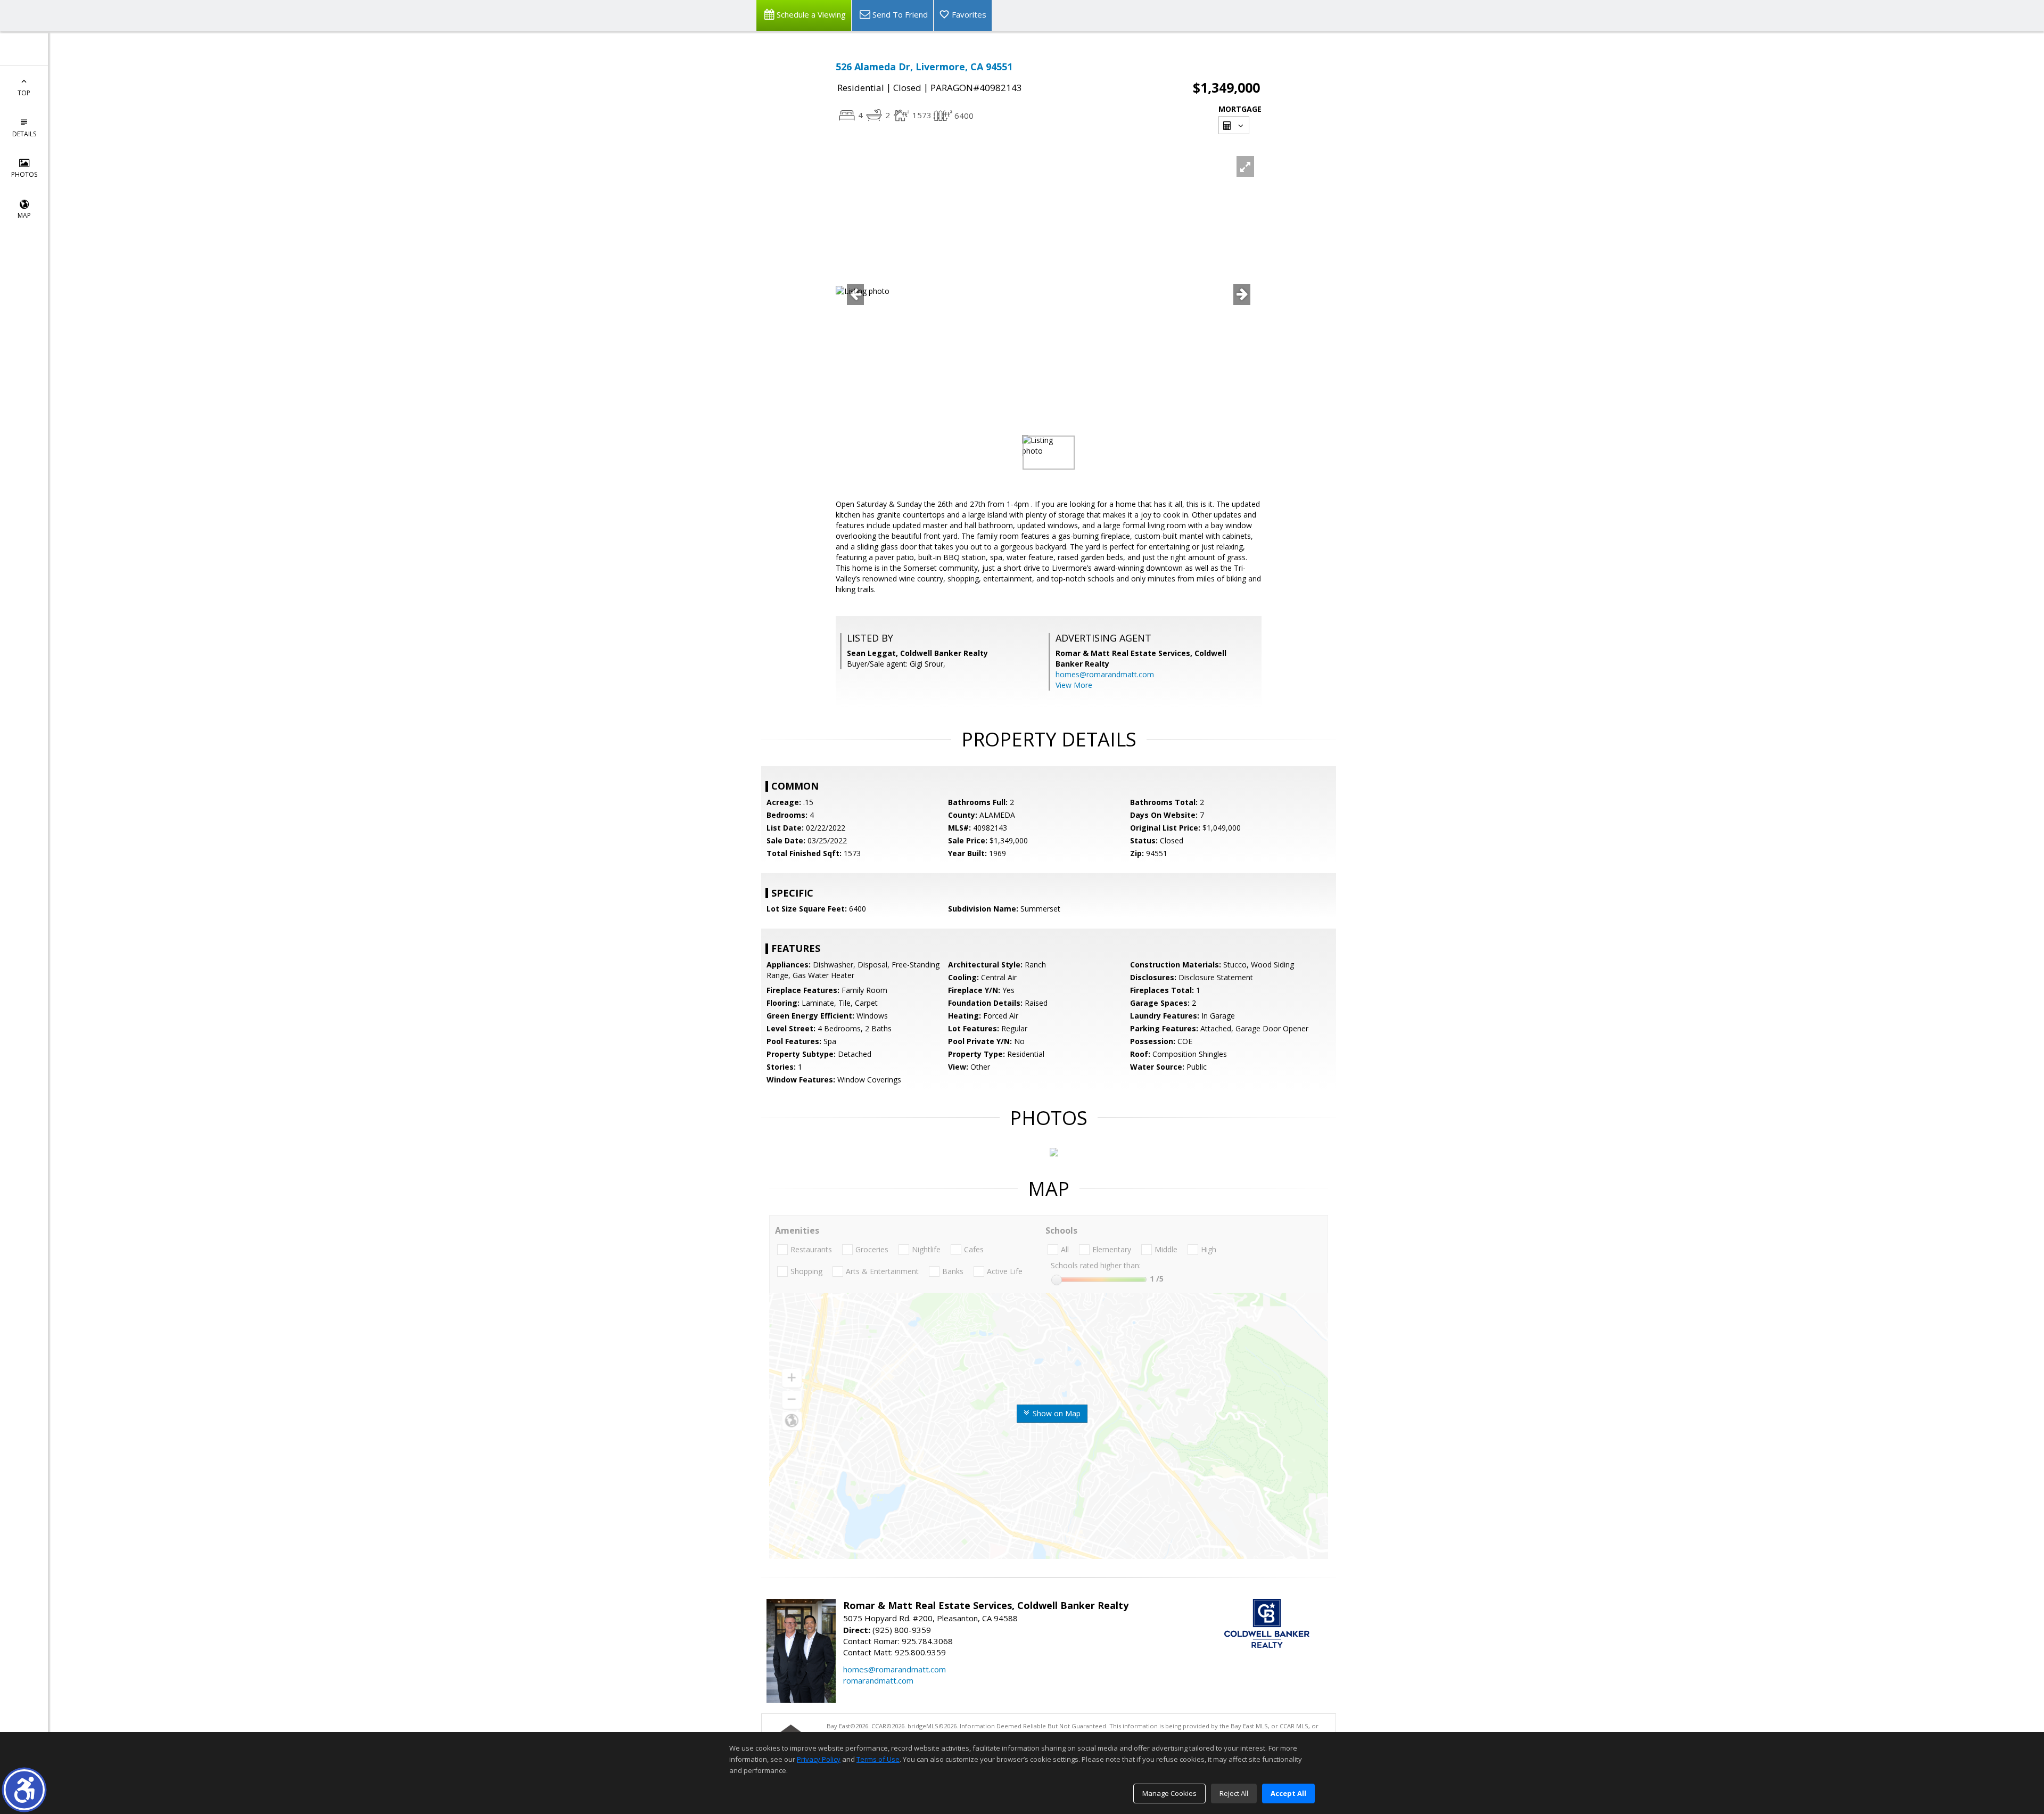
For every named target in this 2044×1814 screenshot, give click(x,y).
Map (24, 215)
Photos (24, 174)
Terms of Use (878, 1759)
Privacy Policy (819, 1759)
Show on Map (1056, 1413)
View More (1074, 685)
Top (24, 93)
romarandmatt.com (878, 1680)
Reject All (1234, 1793)
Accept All (1288, 1793)
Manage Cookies (1169, 1793)
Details (24, 134)
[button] (24, 1790)
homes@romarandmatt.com (1105, 674)
